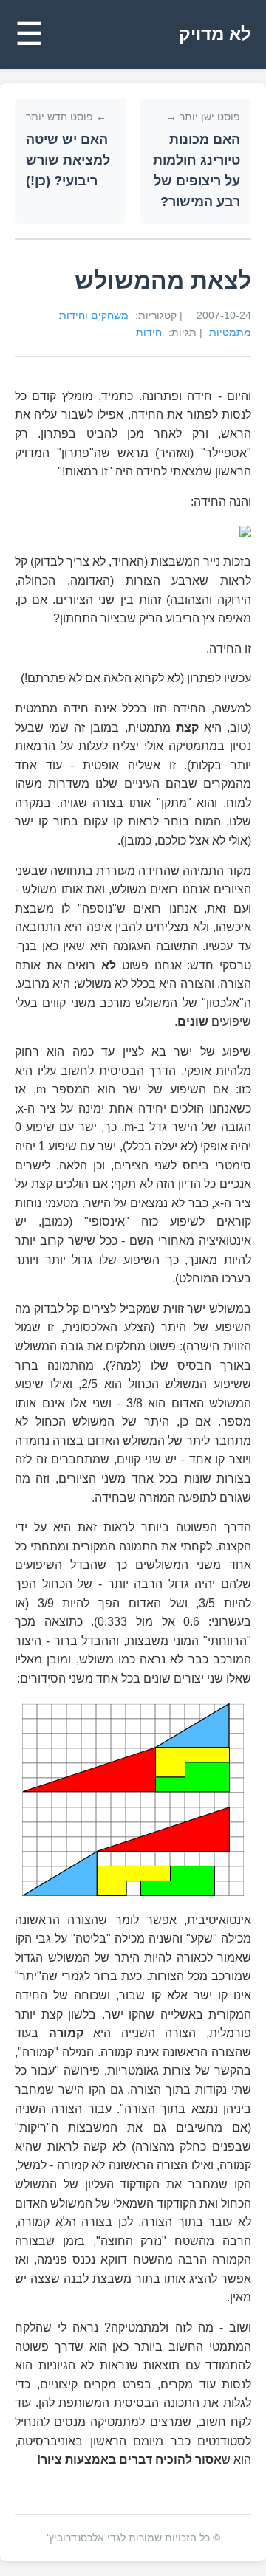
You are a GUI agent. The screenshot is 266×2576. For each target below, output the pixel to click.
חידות (149, 332)
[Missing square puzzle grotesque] (133, 1800)
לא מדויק (215, 34)
